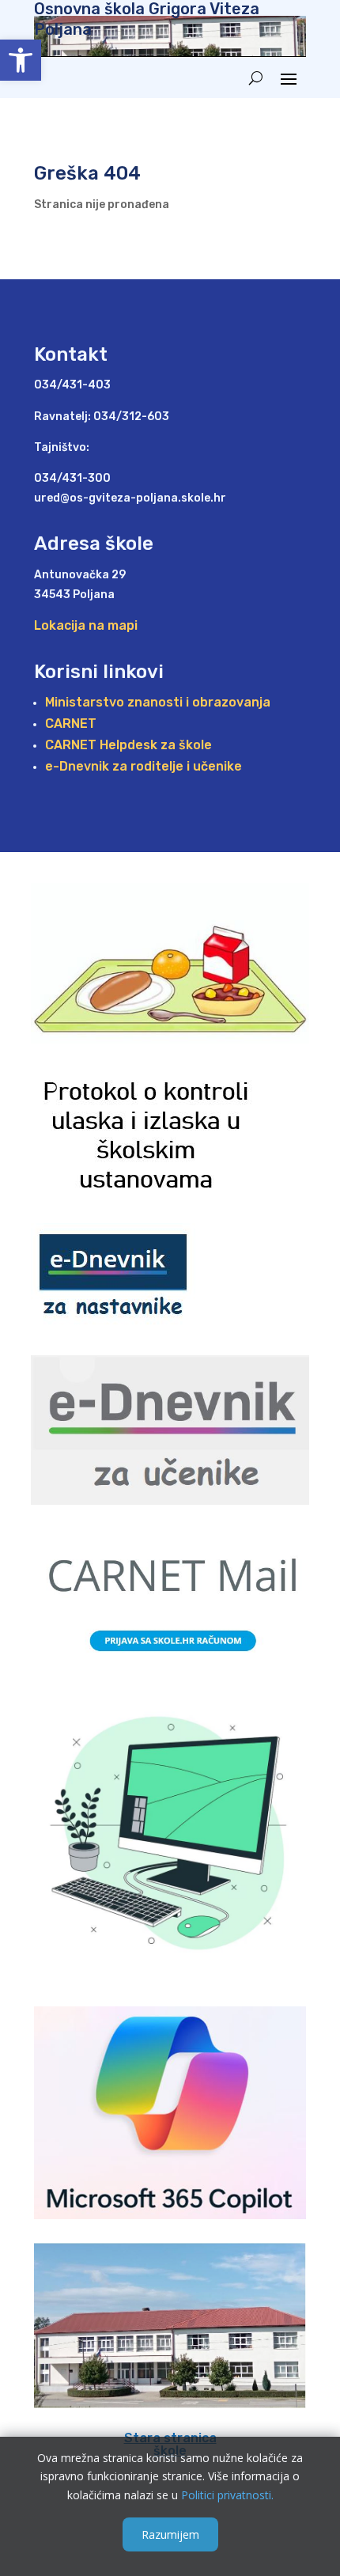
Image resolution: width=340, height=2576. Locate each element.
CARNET (71, 724)
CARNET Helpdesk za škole (128, 745)
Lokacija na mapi (86, 625)
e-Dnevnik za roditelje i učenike (144, 766)
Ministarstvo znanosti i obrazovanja (158, 702)
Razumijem (170, 2534)
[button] (21, 60)
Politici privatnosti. (227, 2495)
